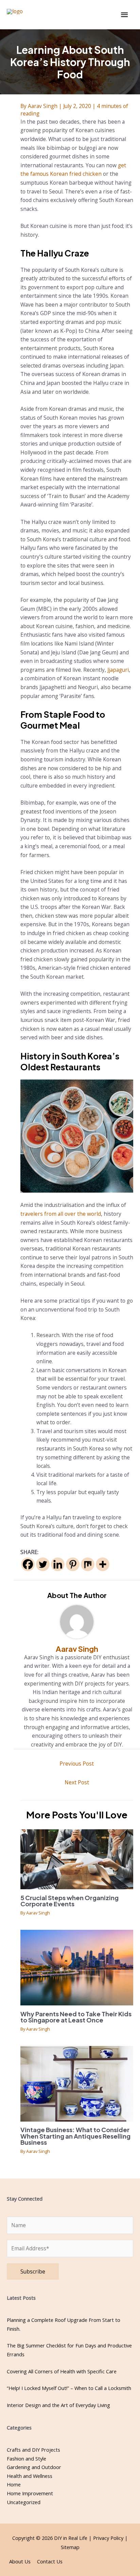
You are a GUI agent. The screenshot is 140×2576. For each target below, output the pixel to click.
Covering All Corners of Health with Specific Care (62, 2371)
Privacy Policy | (110, 2538)
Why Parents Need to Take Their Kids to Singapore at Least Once (76, 2017)
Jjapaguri (118, 670)
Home (14, 2484)
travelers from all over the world (61, 1214)
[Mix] (88, 1564)
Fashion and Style (27, 2458)
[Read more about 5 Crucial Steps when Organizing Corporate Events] (77, 1859)
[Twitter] (43, 1564)
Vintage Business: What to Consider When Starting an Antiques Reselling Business (75, 2136)
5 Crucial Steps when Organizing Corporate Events (69, 1901)
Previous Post (77, 1764)
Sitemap (70, 2547)
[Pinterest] (73, 1564)
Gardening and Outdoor (34, 2467)
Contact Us (50, 2561)
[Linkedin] (58, 1564)
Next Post (77, 1782)
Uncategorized (24, 2502)
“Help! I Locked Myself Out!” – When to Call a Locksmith (69, 2388)
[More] (103, 1564)
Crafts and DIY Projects (33, 2450)
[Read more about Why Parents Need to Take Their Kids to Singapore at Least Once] (77, 1967)
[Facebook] (28, 1564)
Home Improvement (30, 2493)
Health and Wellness (30, 2476)
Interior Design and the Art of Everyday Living (58, 2405)
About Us (20, 2561)
